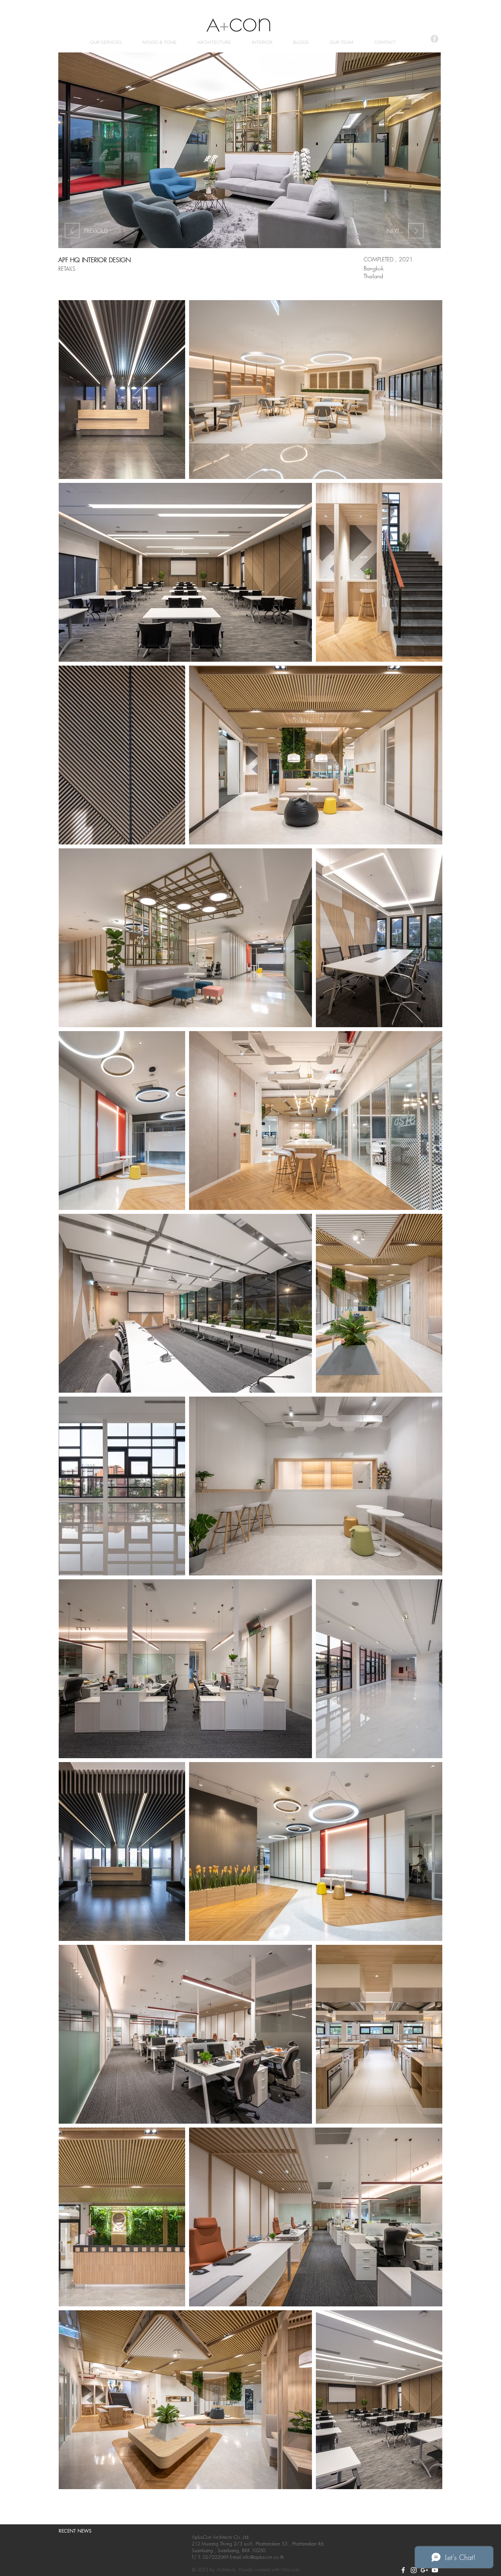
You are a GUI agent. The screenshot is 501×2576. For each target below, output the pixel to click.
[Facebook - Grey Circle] (434, 39)
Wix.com (290, 2570)
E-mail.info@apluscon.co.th (257, 2557)
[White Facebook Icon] (403, 2570)
